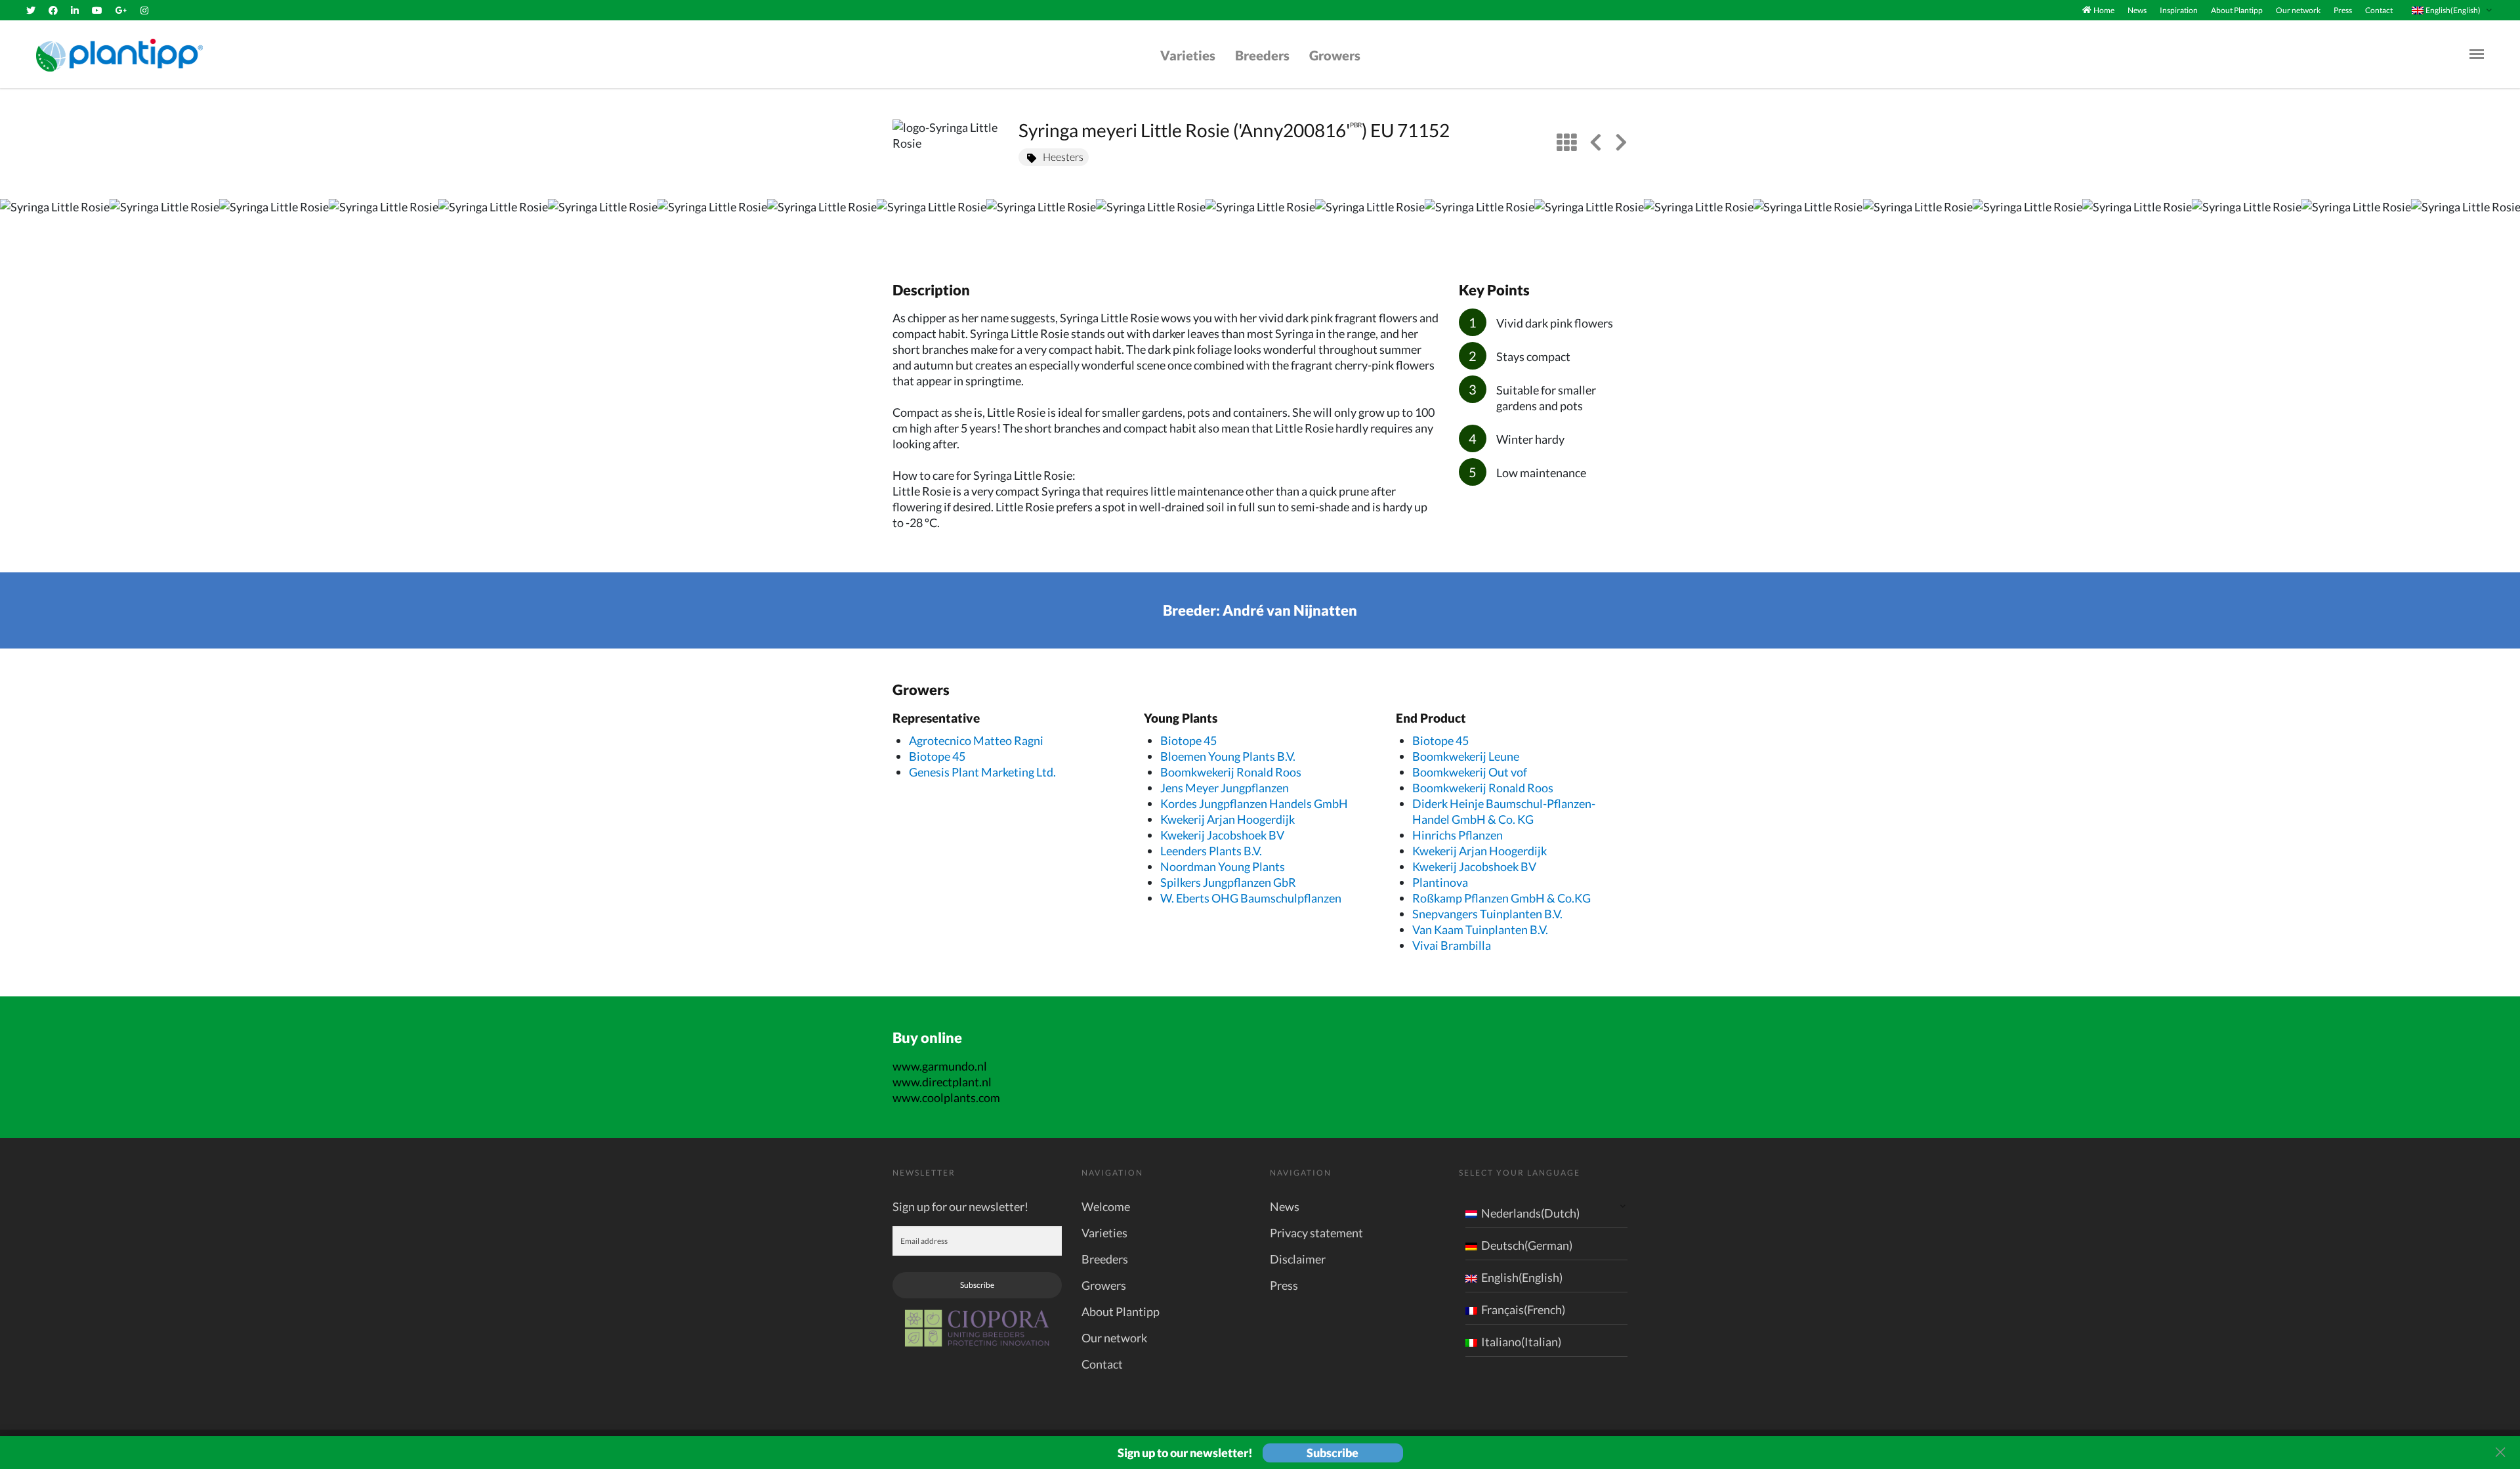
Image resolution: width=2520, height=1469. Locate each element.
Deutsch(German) (1527, 1245)
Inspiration (2179, 10)
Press (2343, 10)
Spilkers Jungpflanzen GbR (1228, 882)
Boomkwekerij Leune (1466, 756)
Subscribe (977, 1285)
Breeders (1262, 55)
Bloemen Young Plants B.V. (1228, 756)
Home (2104, 10)
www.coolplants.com (946, 1097)
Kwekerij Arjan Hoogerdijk (1228, 819)
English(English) (1522, 1277)
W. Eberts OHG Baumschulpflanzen (1251, 898)
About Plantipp (2237, 10)
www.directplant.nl (942, 1082)
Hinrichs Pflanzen (1458, 835)
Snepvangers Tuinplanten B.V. (1487, 914)
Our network (2298, 10)
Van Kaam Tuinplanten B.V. (1480, 929)
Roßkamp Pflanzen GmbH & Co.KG (1501, 898)
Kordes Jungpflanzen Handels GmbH (1254, 803)
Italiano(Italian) (1521, 1342)
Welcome (1106, 1206)
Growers (1335, 55)
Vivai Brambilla (1452, 945)
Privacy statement (1316, 1233)
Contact (2379, 10)
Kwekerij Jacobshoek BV (1222, 835)
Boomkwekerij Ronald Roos (1231, 772)
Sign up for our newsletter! (960, 1206)
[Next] (2499, 226)
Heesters (1063, 157)
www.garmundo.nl (940, 1066)
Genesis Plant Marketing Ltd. (982, 772)
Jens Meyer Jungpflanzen (1225, 788)
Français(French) (1523, 1309)
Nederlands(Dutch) (1530, 1213)
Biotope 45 (937, 756)
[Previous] (21, 226)
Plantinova (1440, 882)
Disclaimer (1298, 1259)
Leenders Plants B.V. (1211, 851)
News (2137, 10)
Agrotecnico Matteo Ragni (976, 740)
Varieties (1188, 55)
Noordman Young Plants (1223, 866)
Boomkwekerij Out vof (1470, 772)
